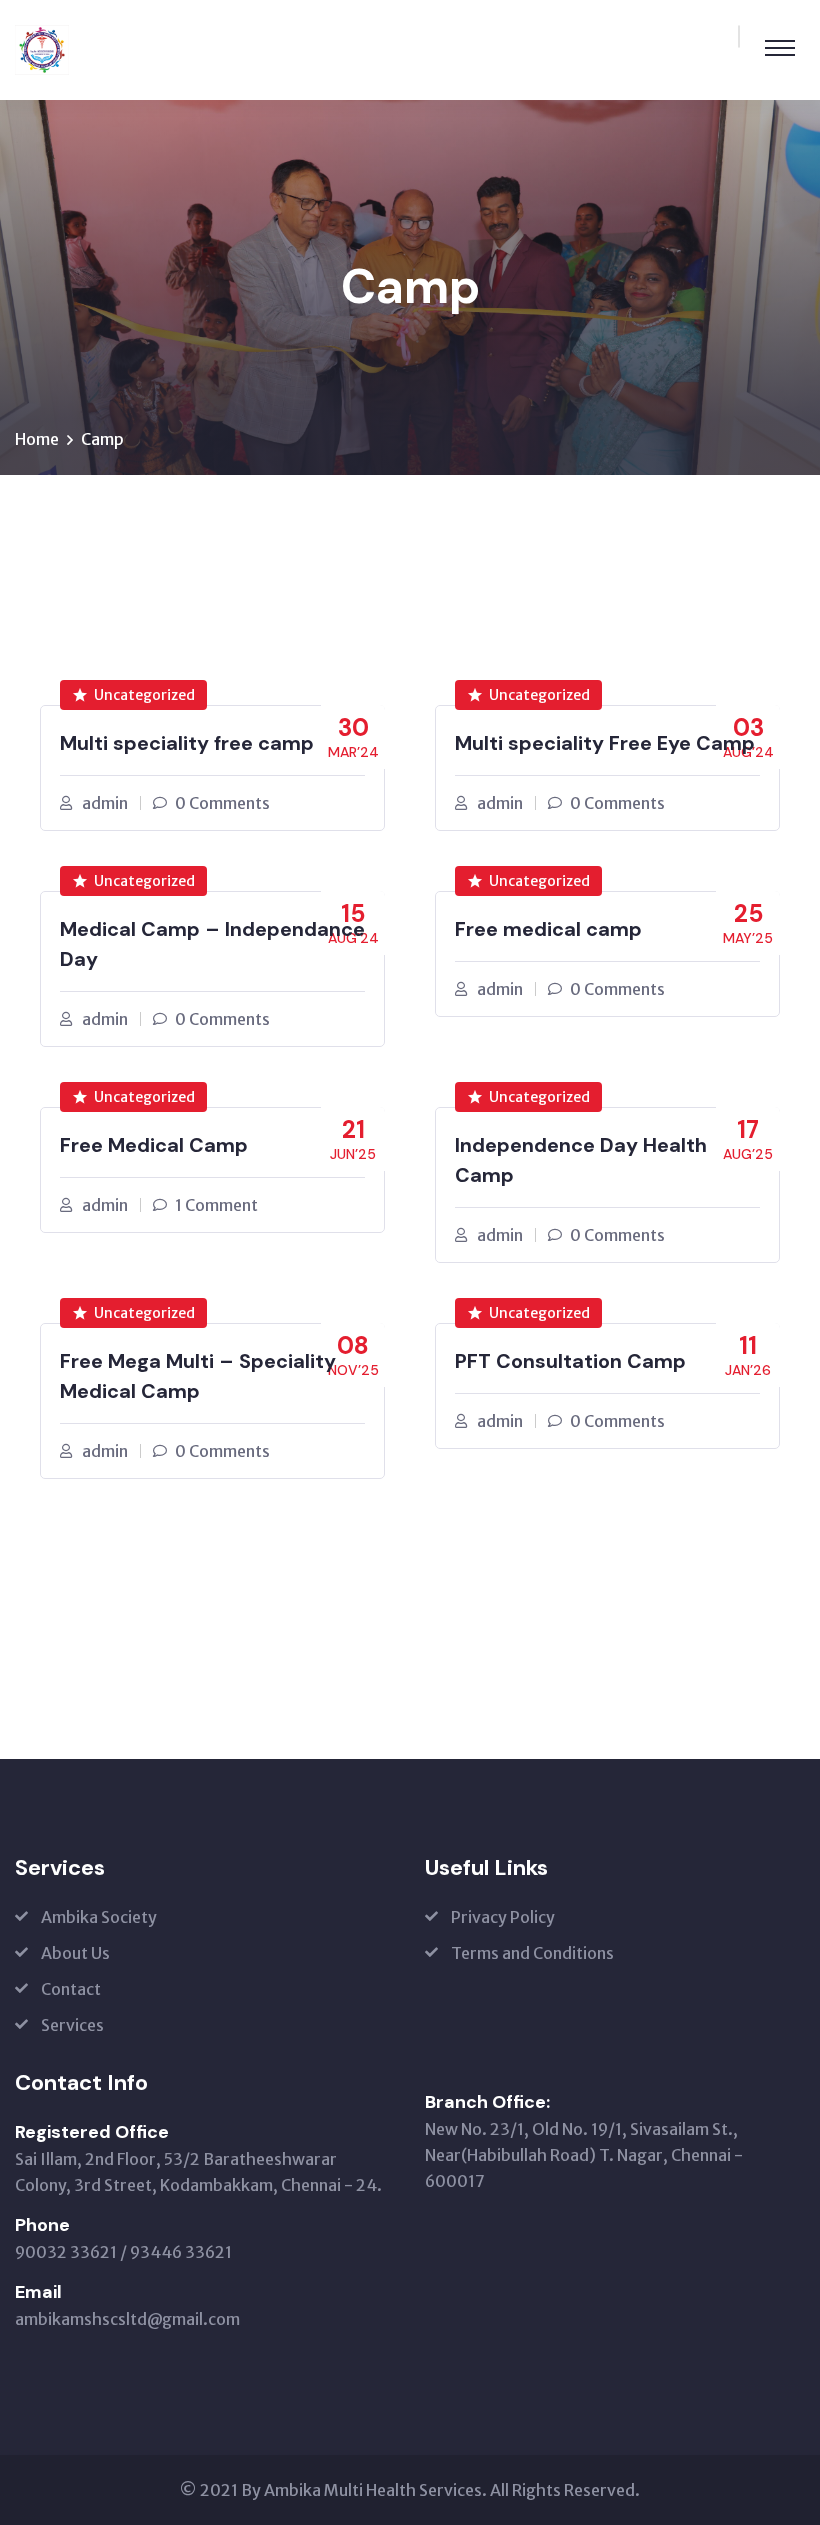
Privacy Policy (503, 1917)
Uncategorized (144, 695)
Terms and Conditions (532, 1953)
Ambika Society (99, 1917)
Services (72, 2025)
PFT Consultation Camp (570, 1361)
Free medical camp (548, 929)
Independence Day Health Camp (581, 1160)
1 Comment (216, 1205)
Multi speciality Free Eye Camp (605, 743)
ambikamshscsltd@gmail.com (127, 2319)
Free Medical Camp (154, 1145)
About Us (75, 1953)
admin (105, 803)
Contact (71, 1989)
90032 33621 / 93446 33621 (123, 2252)
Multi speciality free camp (187, 743)
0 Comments (222, 803)
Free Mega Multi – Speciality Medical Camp (198, 1376)
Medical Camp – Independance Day (212, 944)
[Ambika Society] (42, 48)
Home (37, 439)
